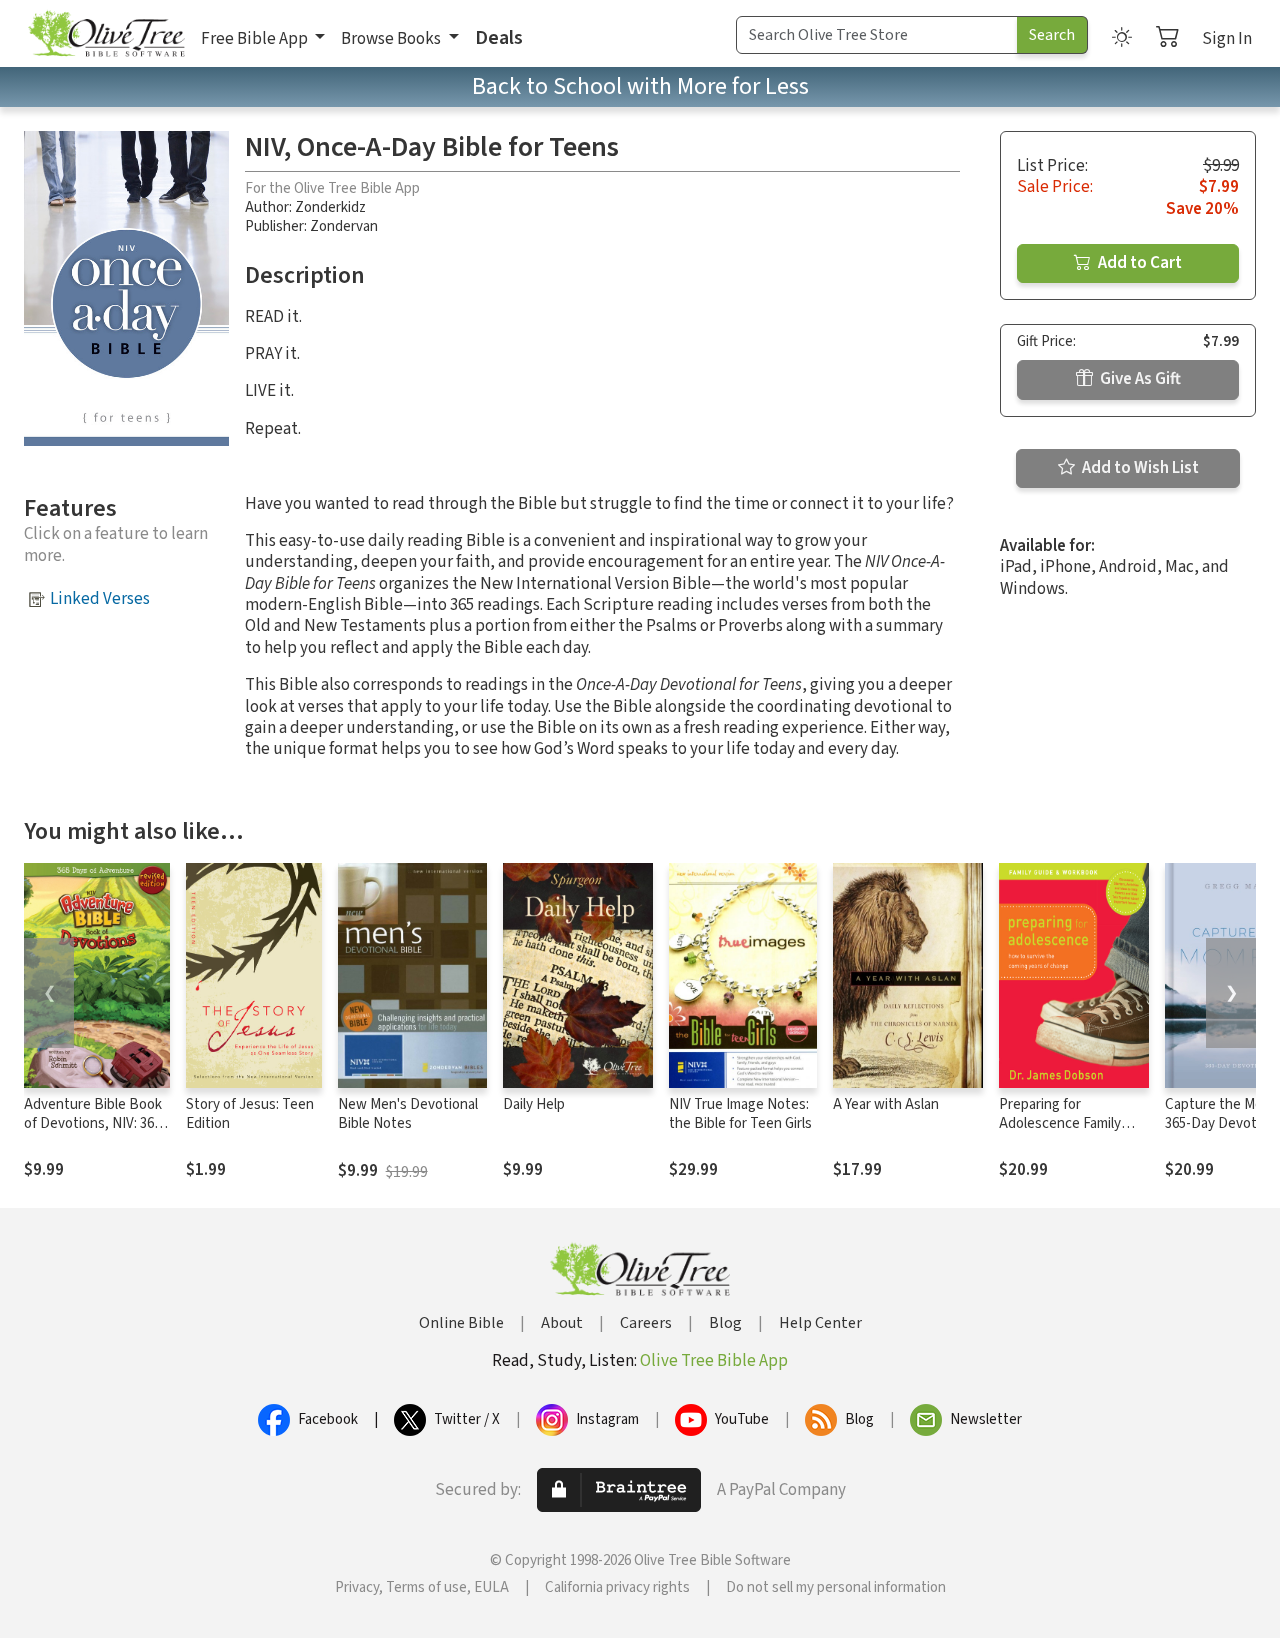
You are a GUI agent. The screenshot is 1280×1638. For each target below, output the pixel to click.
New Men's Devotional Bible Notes (408, 1114)
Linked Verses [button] (100, 599)
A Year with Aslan (886, 1104)
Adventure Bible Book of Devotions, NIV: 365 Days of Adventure (93, 1123)
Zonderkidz (330, 207)
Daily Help (534, 1104)
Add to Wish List (1139, 468)
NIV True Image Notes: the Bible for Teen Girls (740, 1114)
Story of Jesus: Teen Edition (250, 1114)
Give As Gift (1139, 379)
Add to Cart (1138, 263)
